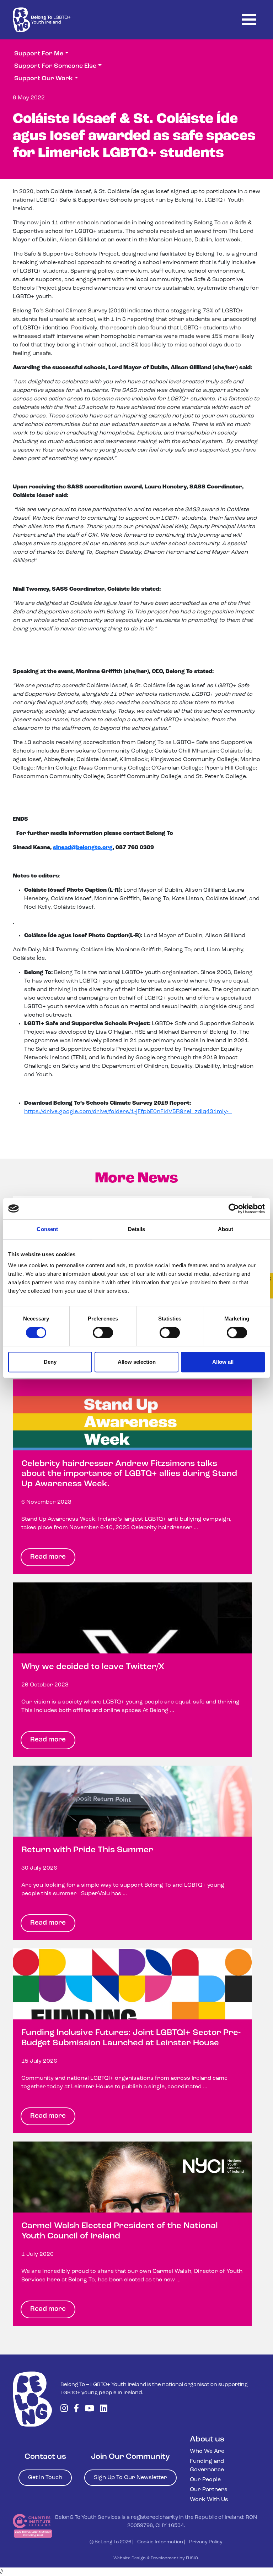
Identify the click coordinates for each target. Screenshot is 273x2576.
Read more (48, 1557)
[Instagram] (64, 2409)
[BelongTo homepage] (32, 2399)
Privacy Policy (206, 2542)
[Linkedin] (104, 2409)
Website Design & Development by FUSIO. (156, 2558)
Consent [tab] (47, 1229)
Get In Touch (45, 2478)
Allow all (223, 1362)
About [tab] (226, 1229)
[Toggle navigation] (249, 20)
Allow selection (137, 1362)
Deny (50, 1362)
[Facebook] (76, 2409)
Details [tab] (137, 1229)
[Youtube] (89, 2409)
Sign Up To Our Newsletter (130, 2478)
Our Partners (209, 2490)
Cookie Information (160, 2542)
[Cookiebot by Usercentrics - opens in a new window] (234, 1209)
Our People (205, 2480)
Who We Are (207, 2451)
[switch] (103, 1333)
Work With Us (209, 2500)
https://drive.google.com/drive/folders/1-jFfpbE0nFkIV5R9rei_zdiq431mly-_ (128, 1112)
